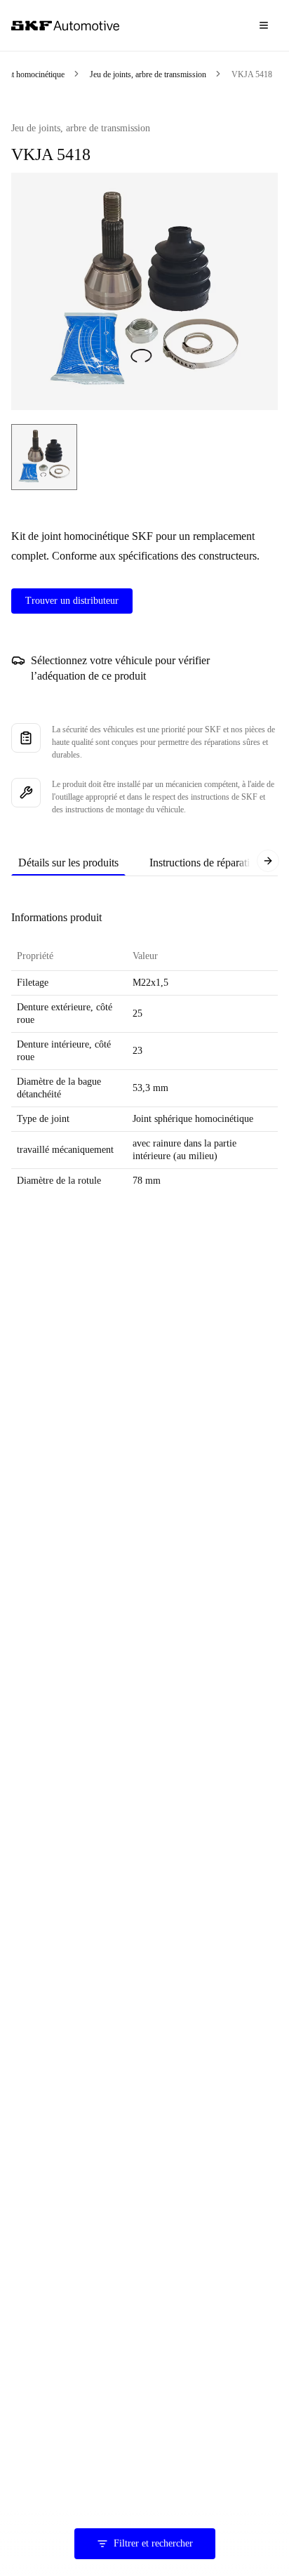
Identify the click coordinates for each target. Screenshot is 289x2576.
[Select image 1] (44, 457)
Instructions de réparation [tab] (205, 863)
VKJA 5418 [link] (252, 74)
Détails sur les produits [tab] (68, 863)
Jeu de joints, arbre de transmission (148, 74)
